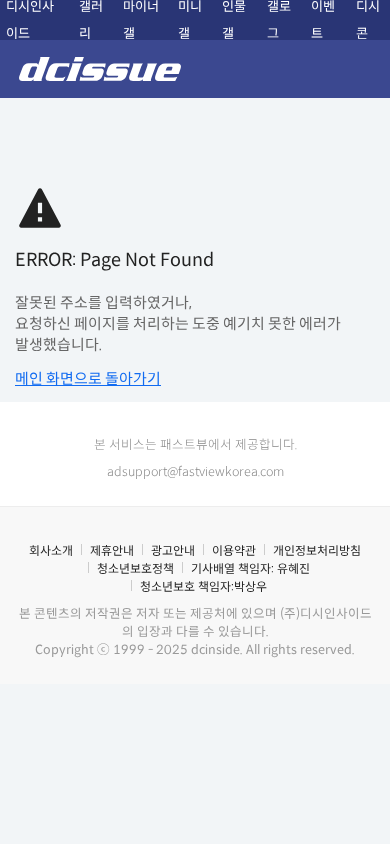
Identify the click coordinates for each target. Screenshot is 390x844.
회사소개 (51, 550)
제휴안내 (112, 550)
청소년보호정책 (135, 568)
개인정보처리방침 (317, 550)
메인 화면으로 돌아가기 (88, 378)
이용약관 (234, 550)
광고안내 (173, 550)
